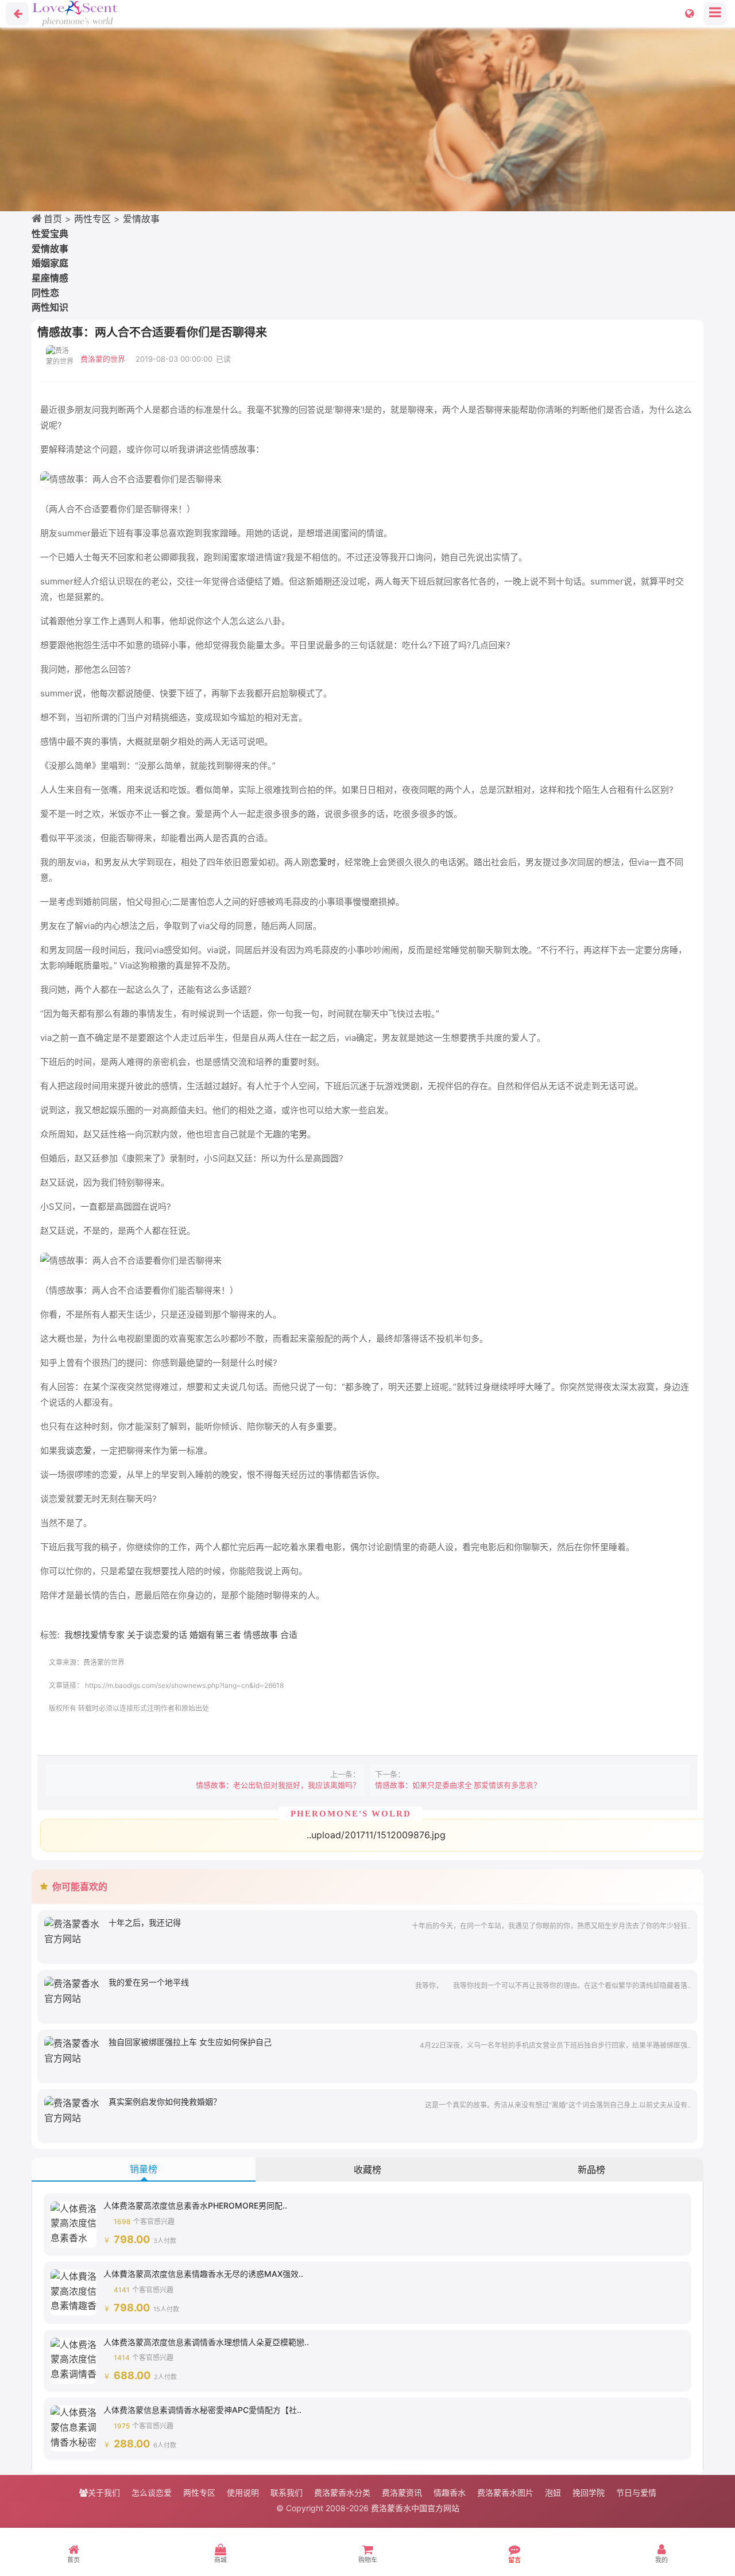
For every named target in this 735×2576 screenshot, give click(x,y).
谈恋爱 (79, 1450)
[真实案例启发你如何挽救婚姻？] (73, 2110)
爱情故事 (141, 219)
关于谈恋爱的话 (157, 1635)
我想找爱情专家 (94, 1635)
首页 (53, 219)
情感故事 (261, 1635)
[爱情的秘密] (367, 119)
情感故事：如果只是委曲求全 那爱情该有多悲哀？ (458, 1785)
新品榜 (591, 2170)
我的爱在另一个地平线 (149, 1982)
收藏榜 (367, 2170)
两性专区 (92, 219)
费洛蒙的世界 (103, 359)
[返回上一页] (17, 14)
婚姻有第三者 (215, 1635)
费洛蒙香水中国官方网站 (415, 2508)
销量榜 (144, 2169)
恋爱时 (323, 862)
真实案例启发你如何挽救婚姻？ (165, 2102)
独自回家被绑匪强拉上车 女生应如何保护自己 (190, 2042)
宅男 (299, 1134)
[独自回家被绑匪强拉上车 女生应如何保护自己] (73, 2050)
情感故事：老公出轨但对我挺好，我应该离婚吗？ (278, 1785)
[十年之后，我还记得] (73, 1931)
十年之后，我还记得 (145, 1922)
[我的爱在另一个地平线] (73, 1990)
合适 (289, 1635)
